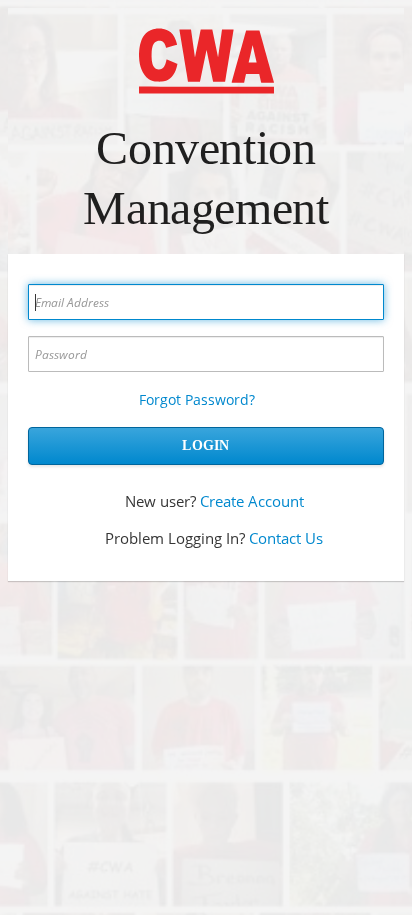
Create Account (252, 501)
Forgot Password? (197, 399)
